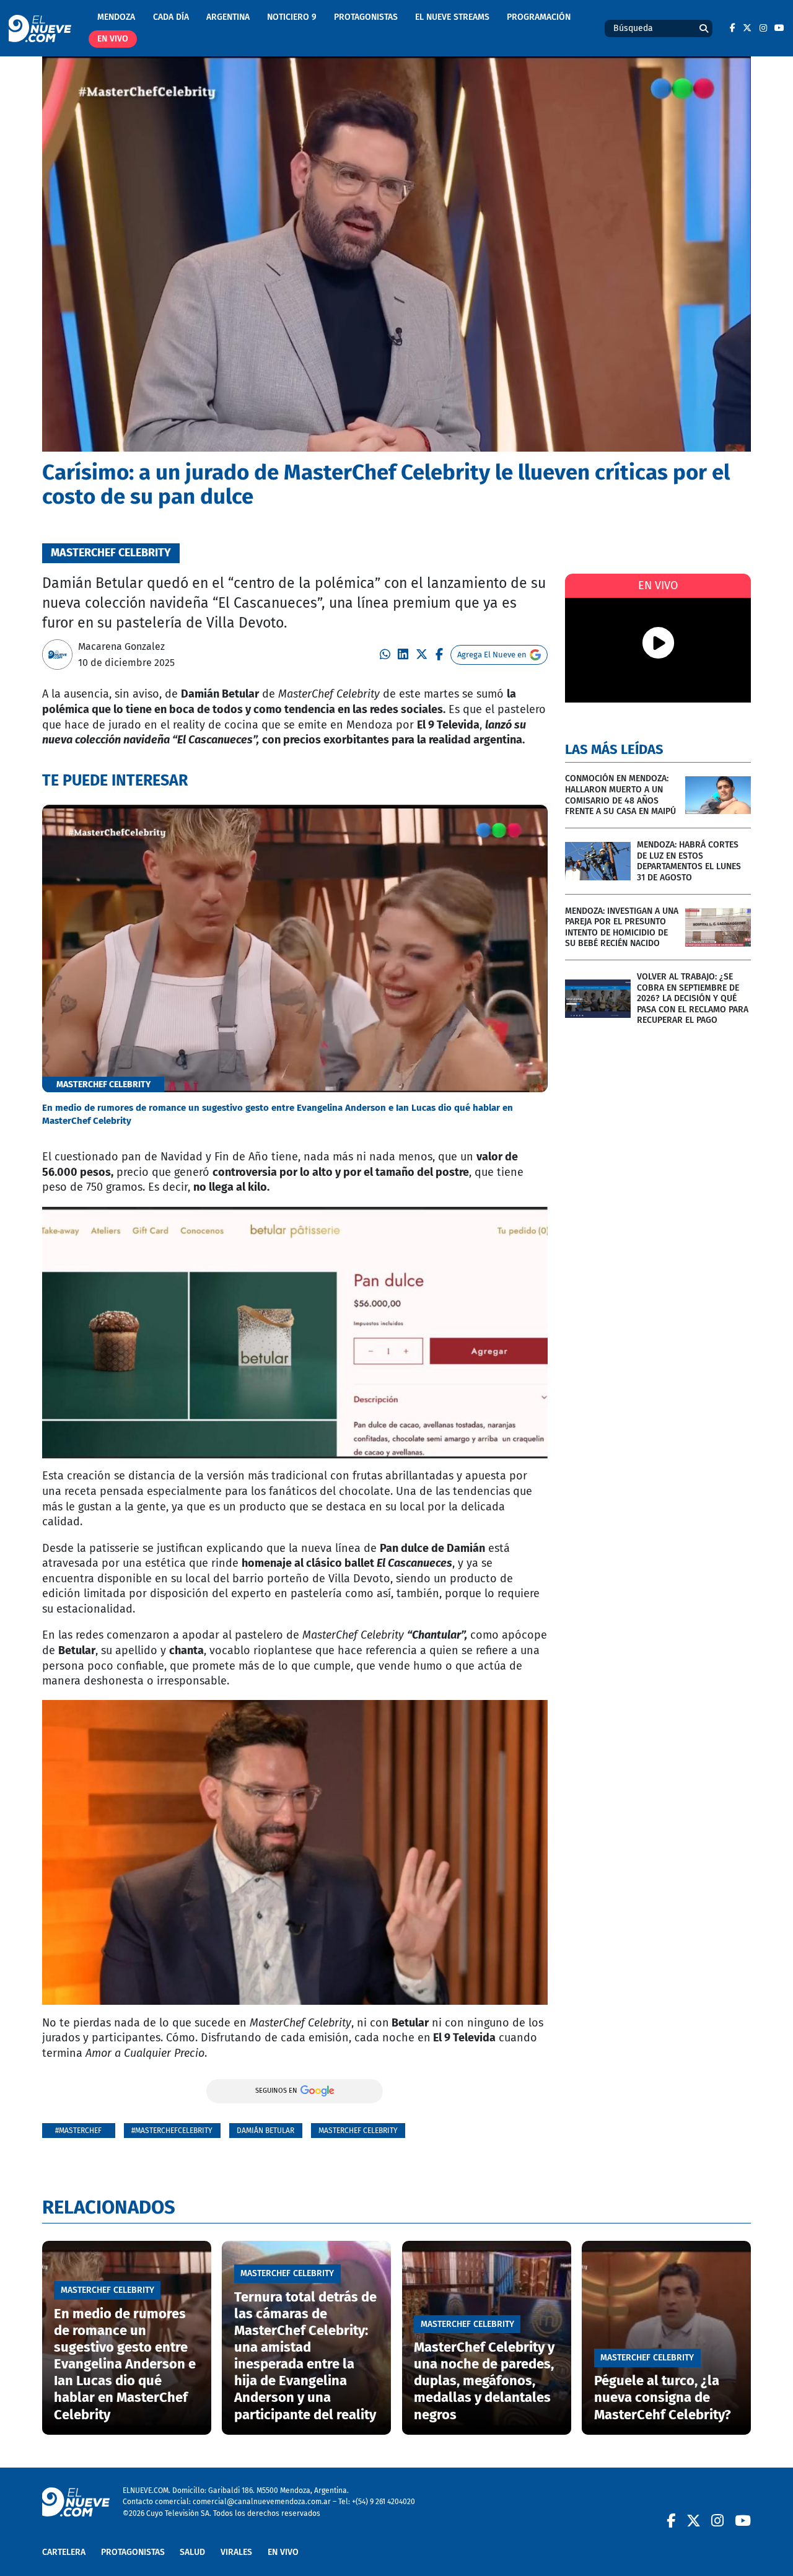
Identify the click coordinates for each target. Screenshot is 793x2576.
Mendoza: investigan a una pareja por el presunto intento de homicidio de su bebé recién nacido (622, 927)
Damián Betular (265, 2130)
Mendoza (116, 17)
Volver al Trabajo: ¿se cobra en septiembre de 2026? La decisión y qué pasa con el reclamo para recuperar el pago (693, 998)
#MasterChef (78, 2130)
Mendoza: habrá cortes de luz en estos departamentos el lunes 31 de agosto (689, 861)
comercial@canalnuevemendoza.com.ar (262, 2501)
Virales (236, 2552)
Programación (539, 17)
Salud (192, 2552)
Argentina (228, 17)
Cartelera (64, 2552)
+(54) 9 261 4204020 (383, 2501)
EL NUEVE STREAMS (452, 17)
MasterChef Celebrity (358, 2130)
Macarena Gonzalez (121, 646)
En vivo (113, 39)
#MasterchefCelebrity (172, 2130)
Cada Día (171, 17)
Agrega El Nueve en (492, 655)
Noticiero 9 (292, 17)
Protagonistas (366, 17)
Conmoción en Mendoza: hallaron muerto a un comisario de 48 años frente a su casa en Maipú (620, 795)
